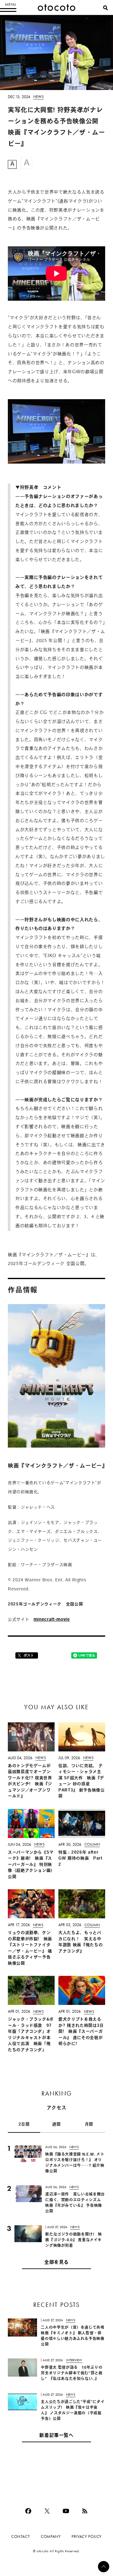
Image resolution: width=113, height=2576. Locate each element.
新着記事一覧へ (56, 2436)
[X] (47, 2511)
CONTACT (21, 2536)
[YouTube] (66, 2511)
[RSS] (85, 2511)
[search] (105, 8)
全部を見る (56, 2263)
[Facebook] (28, 2511)
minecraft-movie (52, 1620)
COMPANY (51, 2536)
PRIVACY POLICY (87, 2536)
